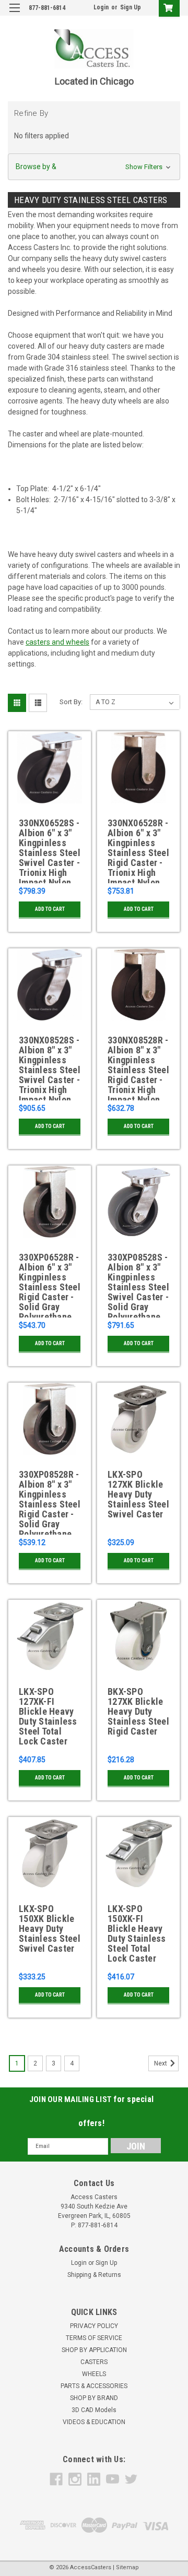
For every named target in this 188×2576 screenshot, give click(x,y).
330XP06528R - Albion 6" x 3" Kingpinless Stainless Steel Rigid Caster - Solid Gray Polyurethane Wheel (50, 1285)
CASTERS (94, 2362)
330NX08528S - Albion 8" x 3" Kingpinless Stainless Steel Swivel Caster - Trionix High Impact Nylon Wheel (50, 1068)
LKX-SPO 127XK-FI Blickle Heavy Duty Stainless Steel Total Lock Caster (48, 1717)
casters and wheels (57, 642)
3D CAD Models (94, 2410)
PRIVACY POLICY (94, 2326)
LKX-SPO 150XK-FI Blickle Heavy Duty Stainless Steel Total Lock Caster (137, 1934)
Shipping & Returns (94, 2275)
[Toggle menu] (14, 14)
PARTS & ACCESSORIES (94, 2386)
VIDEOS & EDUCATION (94, 2422)
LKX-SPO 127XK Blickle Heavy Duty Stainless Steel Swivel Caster (138, 1494)
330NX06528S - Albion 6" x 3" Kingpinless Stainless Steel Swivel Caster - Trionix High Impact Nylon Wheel (50, 851)
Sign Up (131, 7)
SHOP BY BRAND (94, 2398)
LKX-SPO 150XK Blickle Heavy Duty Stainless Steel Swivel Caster (50, 1929)
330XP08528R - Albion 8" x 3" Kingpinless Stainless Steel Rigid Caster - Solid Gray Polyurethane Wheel (50, 1502)
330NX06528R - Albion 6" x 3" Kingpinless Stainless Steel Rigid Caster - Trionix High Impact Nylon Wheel (138, 851)
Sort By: (71, 702)
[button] (94, 167)
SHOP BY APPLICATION (94, 2350)
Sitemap (127, 2567)
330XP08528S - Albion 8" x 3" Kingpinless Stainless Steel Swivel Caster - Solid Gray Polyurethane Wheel (138, 1285)
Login (101, 7)
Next (161, 2063)
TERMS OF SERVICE (94, 2338)
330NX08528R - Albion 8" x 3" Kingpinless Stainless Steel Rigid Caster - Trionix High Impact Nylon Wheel (138, 1068)
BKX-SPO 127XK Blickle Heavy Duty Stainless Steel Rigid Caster (138, 1712)
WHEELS (94, 2374)
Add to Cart (50, 909)
